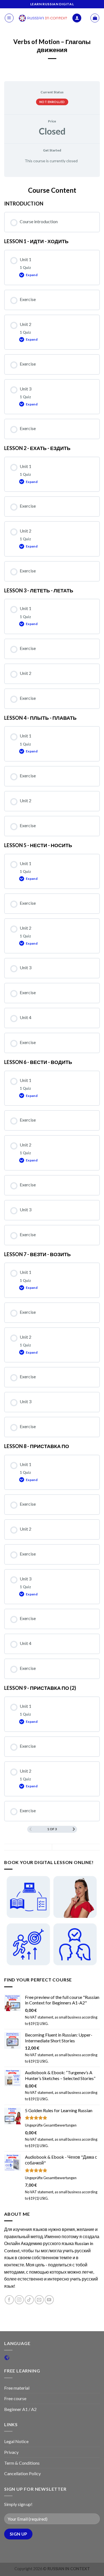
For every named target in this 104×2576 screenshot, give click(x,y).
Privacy (11, 2452)
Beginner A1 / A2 (20, 2409)
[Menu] (9, 18)
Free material (17, 2388)
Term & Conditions (22, 2463)
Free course (15, 2398)
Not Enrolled (52, 102)
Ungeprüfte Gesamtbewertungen (51, 2125)
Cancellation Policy (22, 2473)
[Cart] (95, 18)
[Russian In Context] (43, 18)
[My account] (77, 18)
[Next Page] (74, 1829)
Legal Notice (16, 2441)
